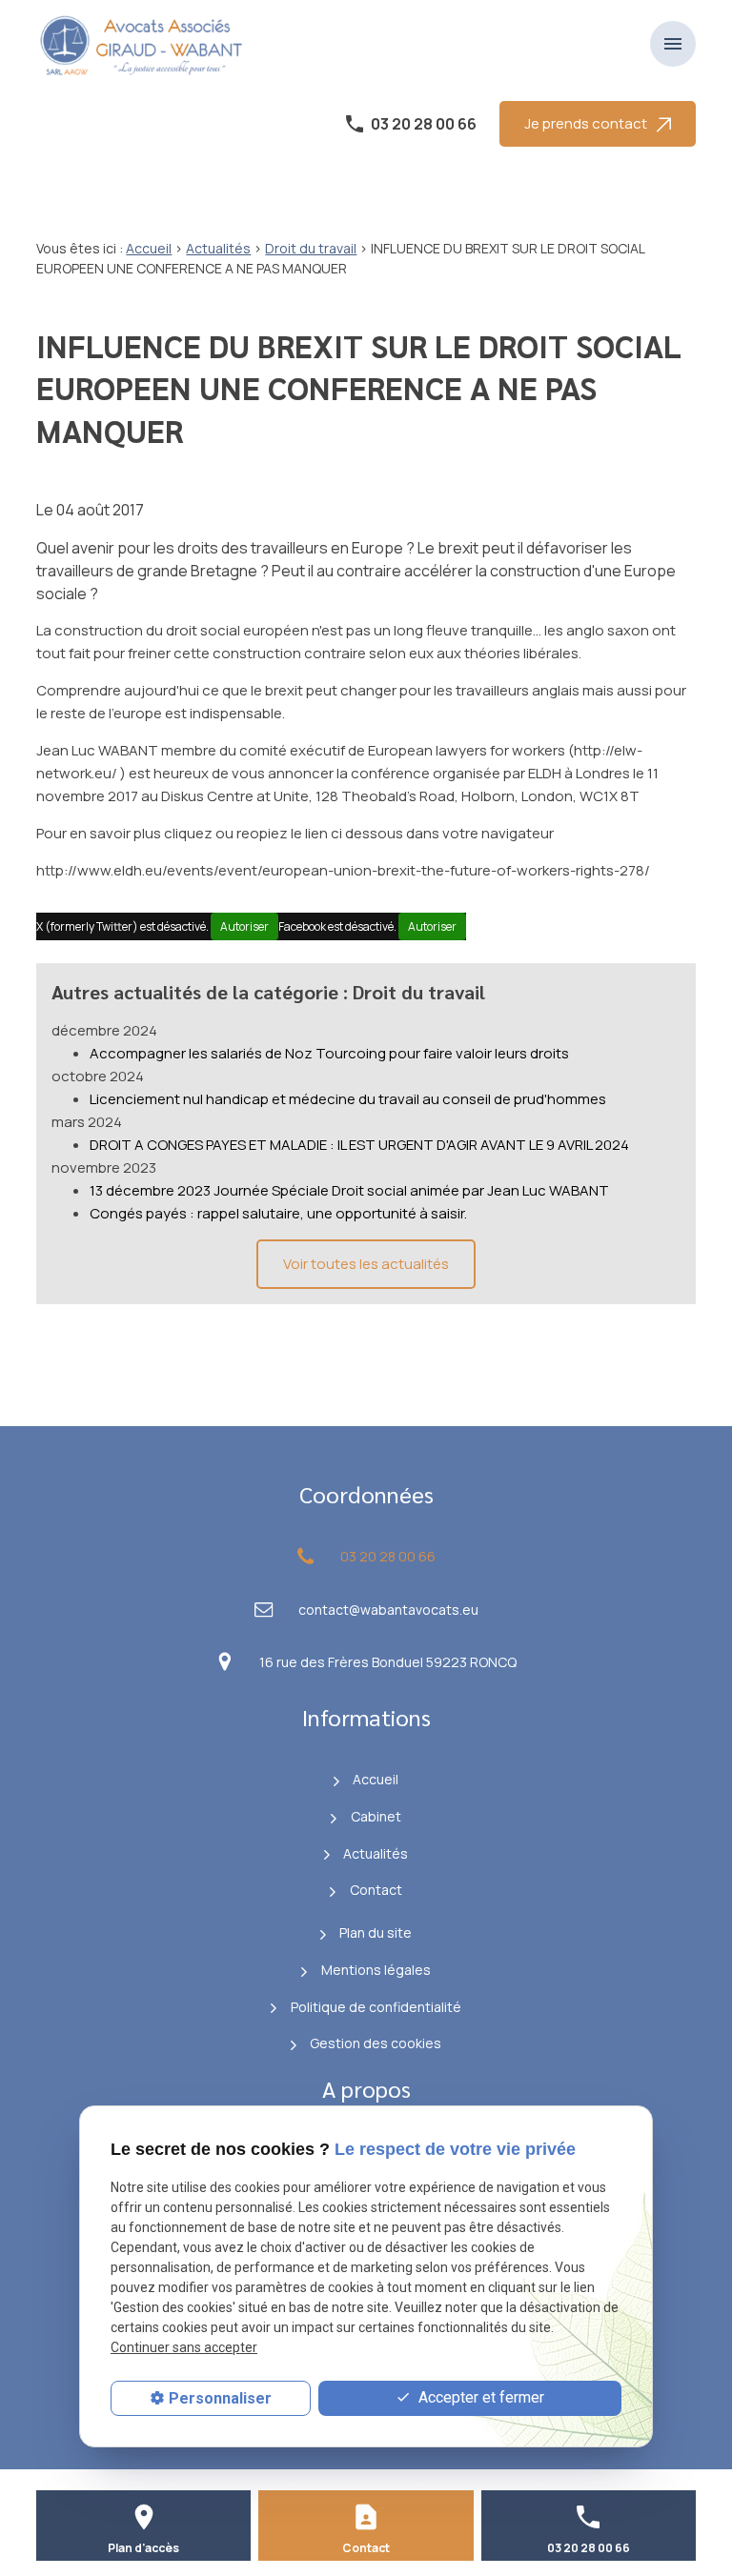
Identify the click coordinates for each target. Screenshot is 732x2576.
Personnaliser (220, 2398)
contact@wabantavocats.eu (388, 1610)
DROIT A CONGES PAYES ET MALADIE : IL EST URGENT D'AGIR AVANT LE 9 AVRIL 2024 (359, 1145)
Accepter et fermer (479, 2397)
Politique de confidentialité (376, 2007)
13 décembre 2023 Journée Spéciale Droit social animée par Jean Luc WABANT (349, 1190)
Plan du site (376, 1932)
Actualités (218, 248)
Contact (376, 1890)
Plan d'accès (143, 2548)
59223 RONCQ (388, 1662)
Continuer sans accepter (184, 2347)
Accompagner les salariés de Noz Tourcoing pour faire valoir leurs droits (329, 1053)
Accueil (149, 248)
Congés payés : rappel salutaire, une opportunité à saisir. (278, 1213)
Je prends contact (586, 123)
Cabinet (376, 1816)
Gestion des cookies (376, 2043)
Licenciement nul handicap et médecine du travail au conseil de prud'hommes (348, 1099)
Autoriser (244, 926)
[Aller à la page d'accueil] (146, 43)
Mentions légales (376, 1970)
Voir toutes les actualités (366, 1264)
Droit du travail (311, 248)
